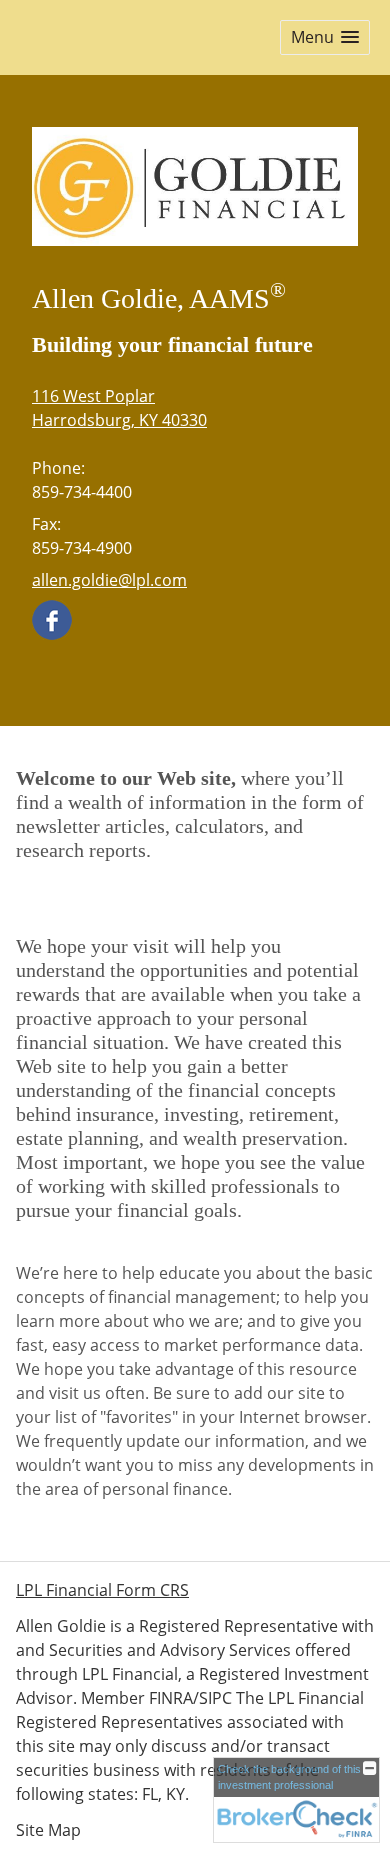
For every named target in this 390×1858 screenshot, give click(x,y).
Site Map (48, 1830)
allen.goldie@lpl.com (109, 580)
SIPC (215, 1698)
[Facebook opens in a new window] (52, 619)
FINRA (171, 1698)
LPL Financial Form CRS (102, 1590)
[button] (325, 37)
